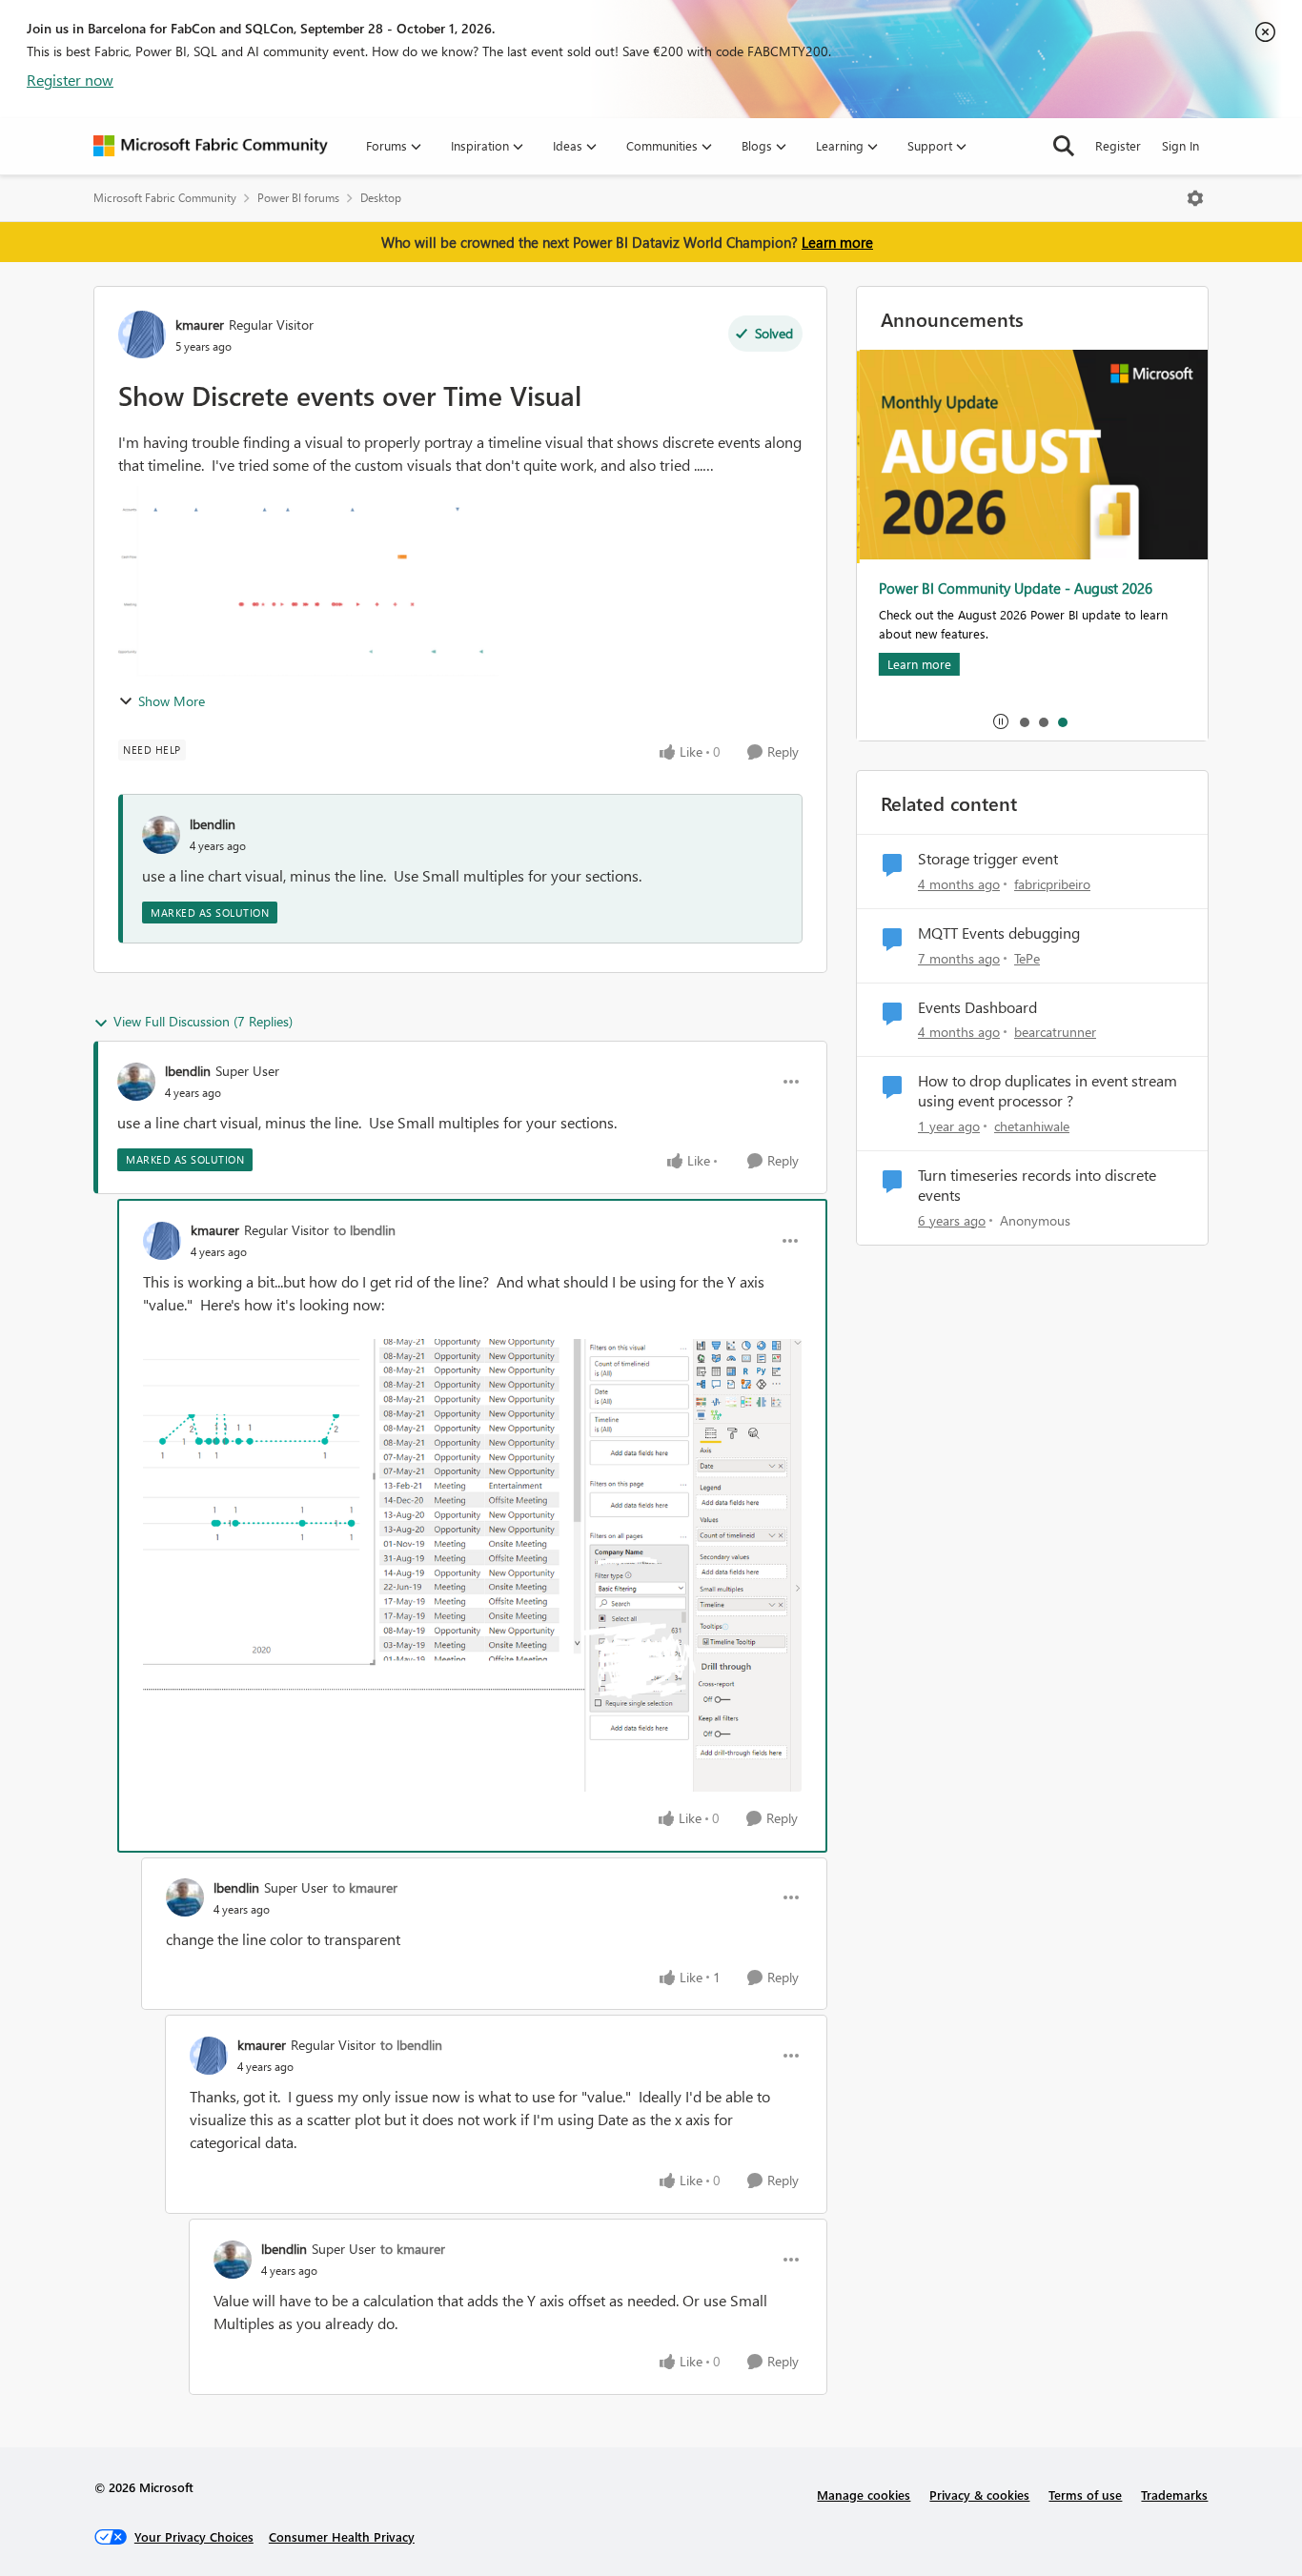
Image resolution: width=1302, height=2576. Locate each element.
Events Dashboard (977, 1007)
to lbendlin (365, 1230)
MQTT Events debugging (999, 933)
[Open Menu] (1195, 198)
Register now (70, 80)
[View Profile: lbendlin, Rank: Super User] (136, 1082)
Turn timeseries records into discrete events (1037, 1185)
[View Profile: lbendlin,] (161, 835)
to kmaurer (365, 1887)
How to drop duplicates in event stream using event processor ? (1048, 1091)
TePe (1027, 958)
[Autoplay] (1001, 721)
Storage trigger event (988, 859)
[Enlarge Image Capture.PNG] (472, 1565)
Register (1118, 145)
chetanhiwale (1032, 1126)
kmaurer (200, 325)
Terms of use (1085, 2495)
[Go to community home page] (211, 146)
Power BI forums (298, 198)
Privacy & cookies (979, 2495)
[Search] (1064, 146)
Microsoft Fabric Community (165, 198)
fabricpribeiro (1052, 884)
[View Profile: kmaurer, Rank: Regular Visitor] (142, 335)
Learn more (837, 242)
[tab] (1024, 721)
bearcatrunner (1055, 1032)
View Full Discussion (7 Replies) (203, 1021)
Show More (172, 701)
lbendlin (213, 824)
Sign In (1180, 145)
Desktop (381, 198)
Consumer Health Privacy (342, 2536)
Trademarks (1174, 2495)
